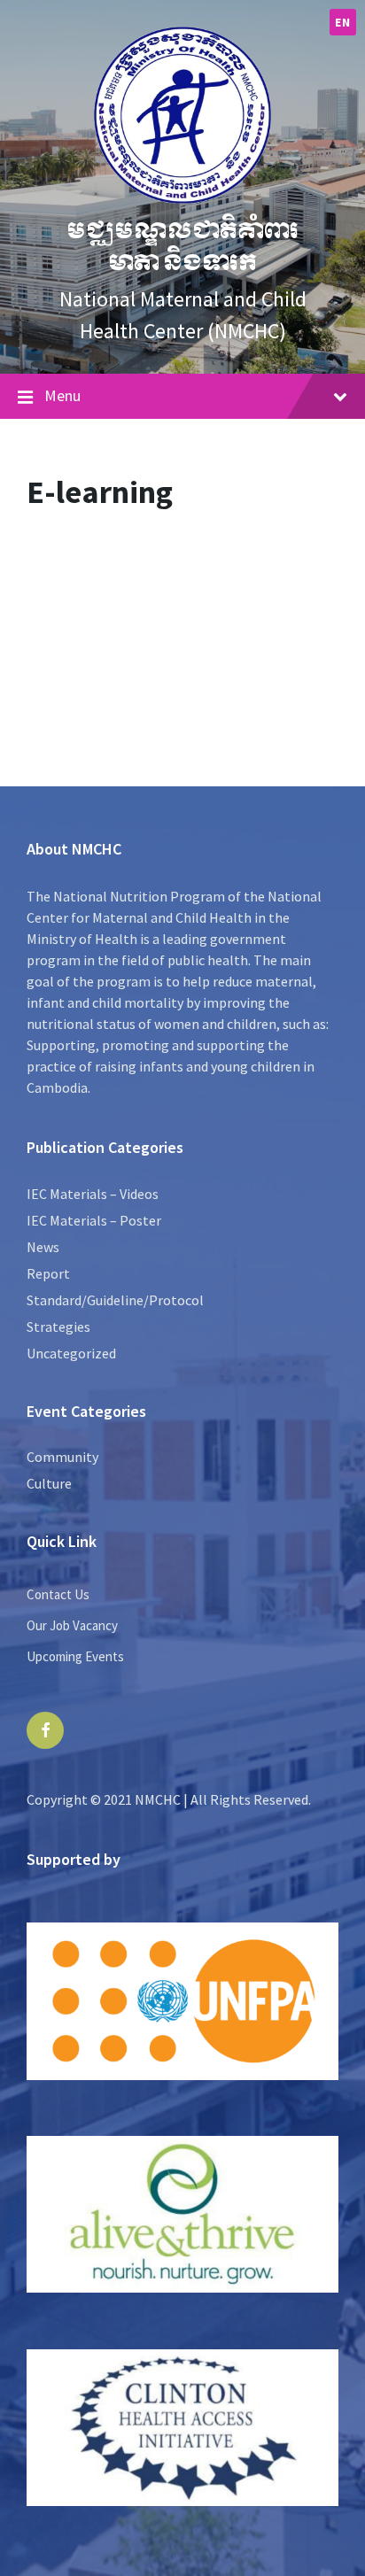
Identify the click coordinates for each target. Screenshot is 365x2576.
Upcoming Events (75, 1656)
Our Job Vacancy (72, 1625)
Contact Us (58, 1594)
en (342, 22)
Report (48, 1273)
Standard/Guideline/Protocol (115, 1300)
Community (62, 1457)
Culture (49, 1483)
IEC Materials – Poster (94, 1220)
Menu (62, 395)
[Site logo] (182, 198)
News (43, 1247)
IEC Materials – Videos (93, 1194)
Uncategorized (71, 1353)
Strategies (58, 1327)
